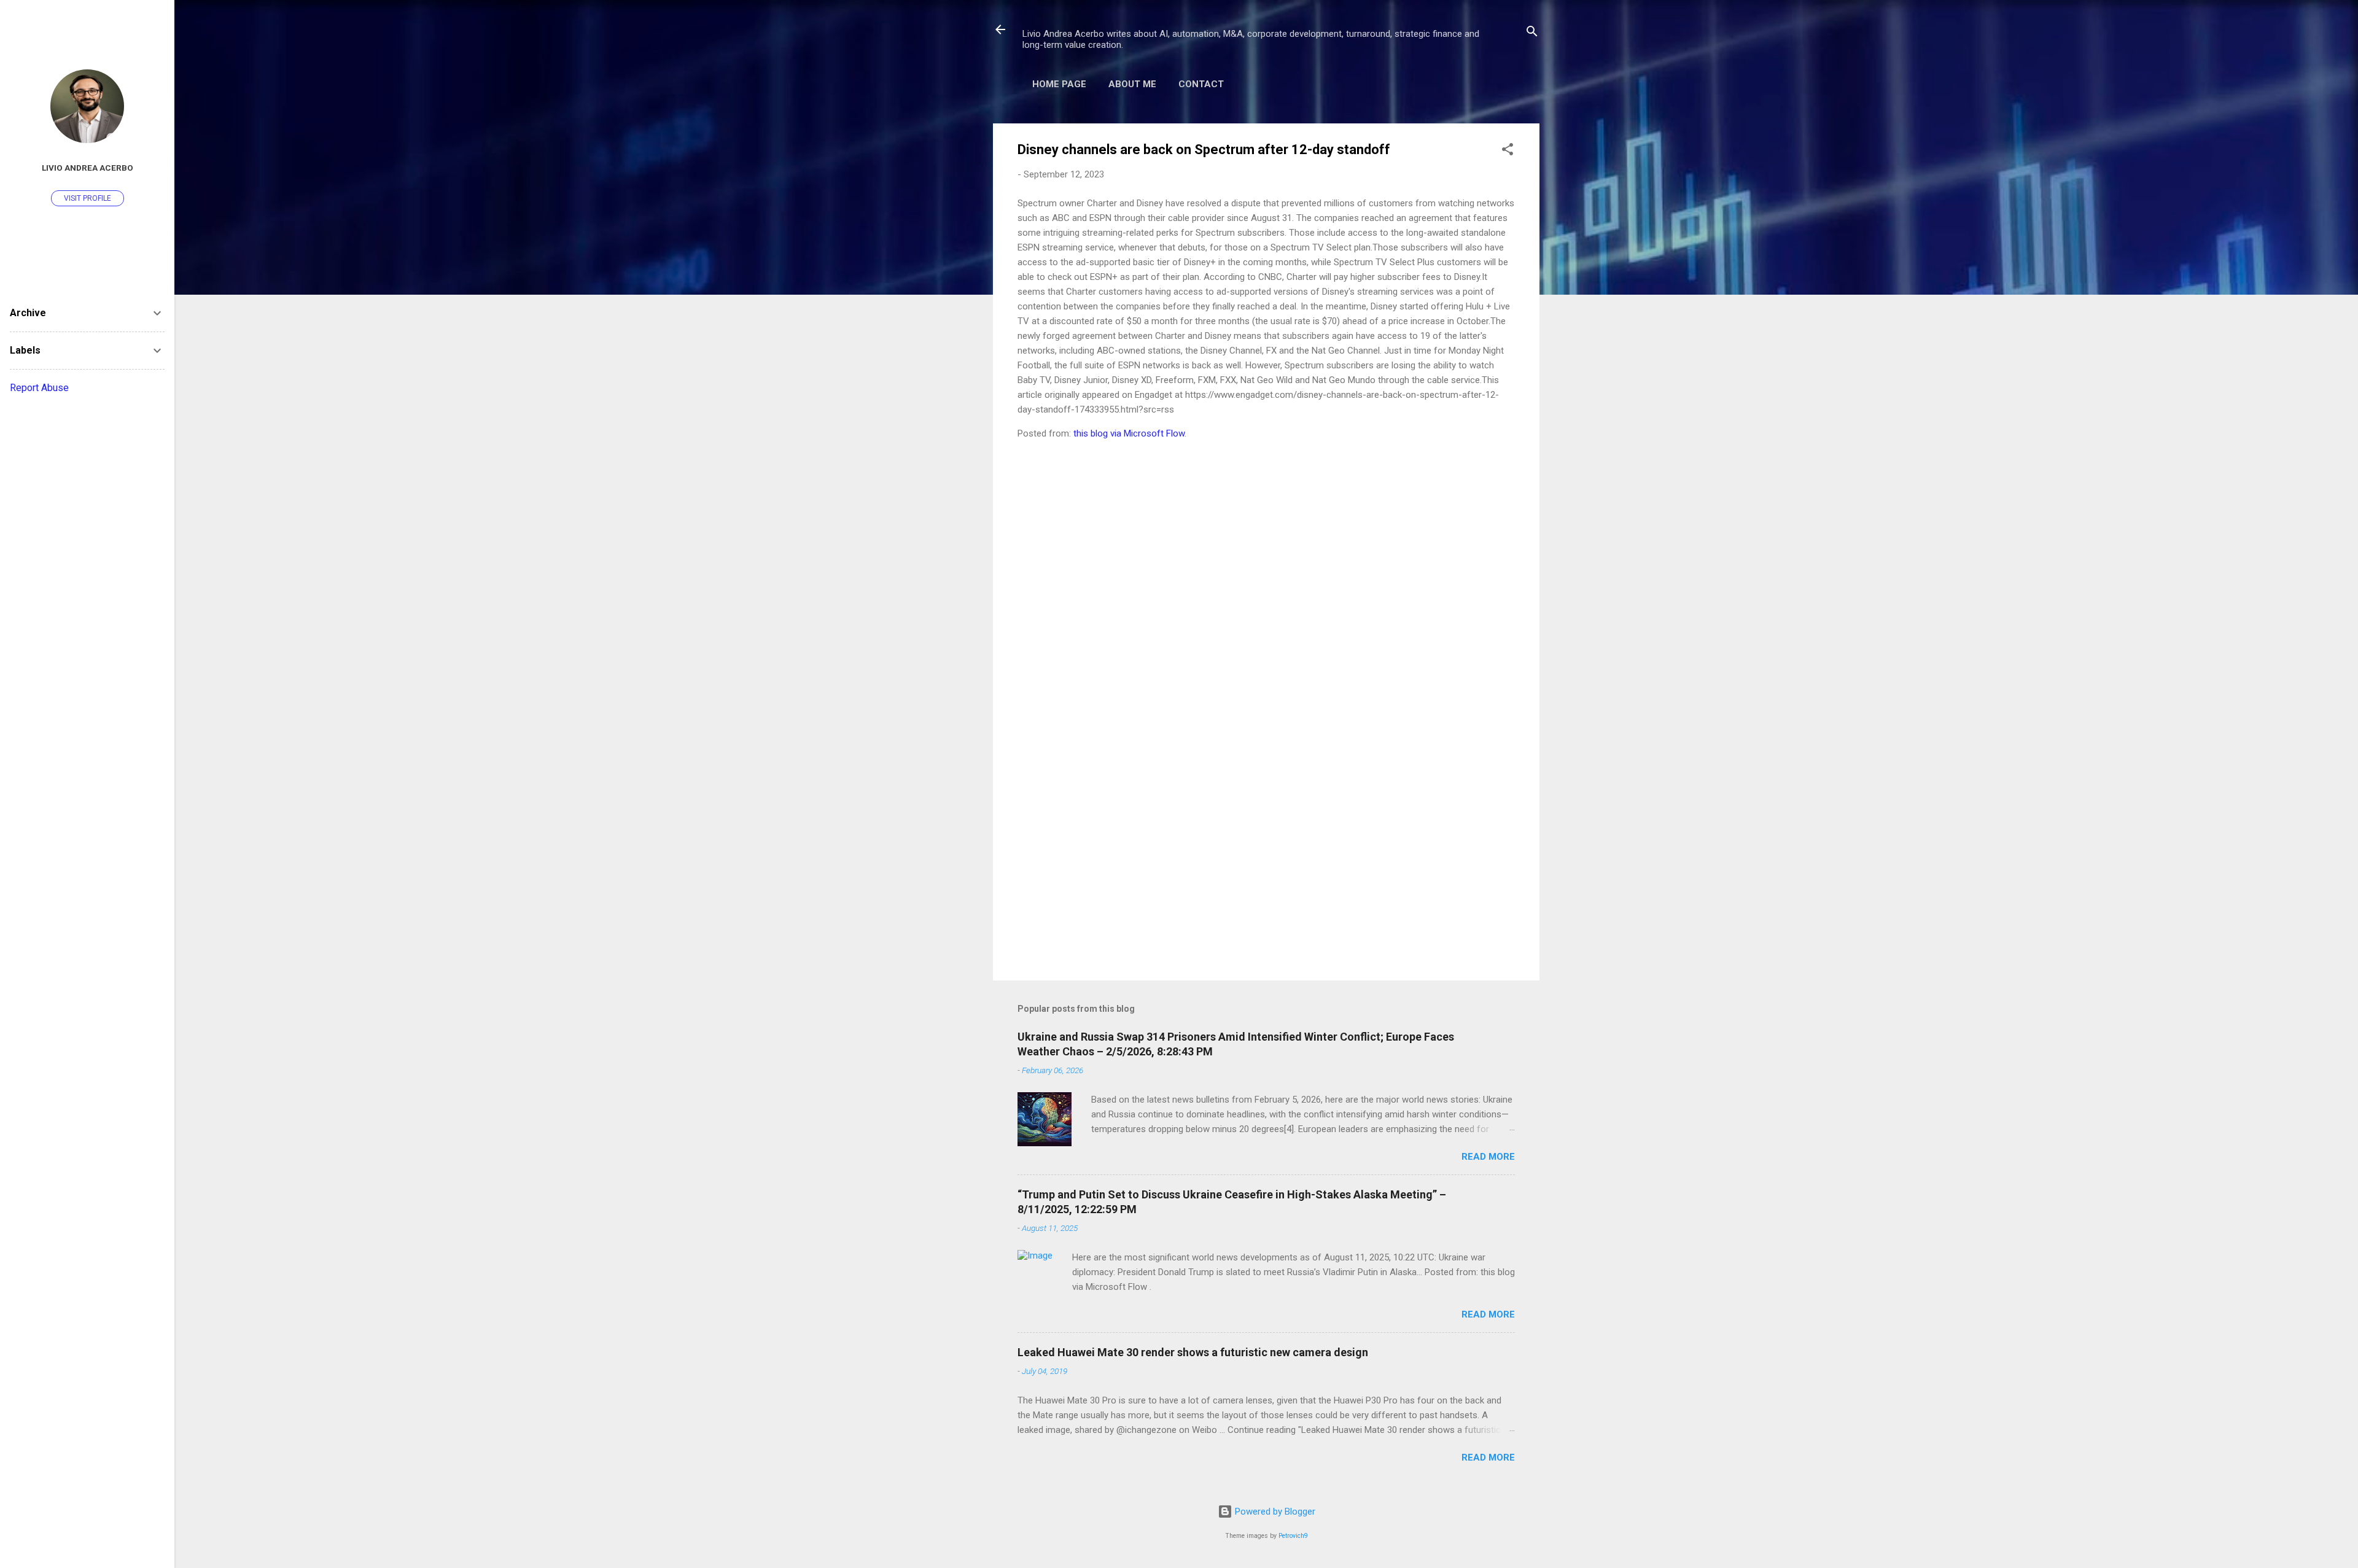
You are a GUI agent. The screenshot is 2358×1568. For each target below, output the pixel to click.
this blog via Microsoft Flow (1129, 433)
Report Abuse (39, 388)
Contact (1201, 84)
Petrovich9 (1293, 1536)
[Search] (1532, 33)
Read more (1488, 1157)
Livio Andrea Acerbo (88, 168)
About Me (1132, 84)
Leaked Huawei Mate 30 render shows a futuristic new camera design (1193, 1352)
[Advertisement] (1266, 866)
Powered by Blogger (1274, 1512)
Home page (1059, 84)
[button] (1508, 151)
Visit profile (88, 198)
